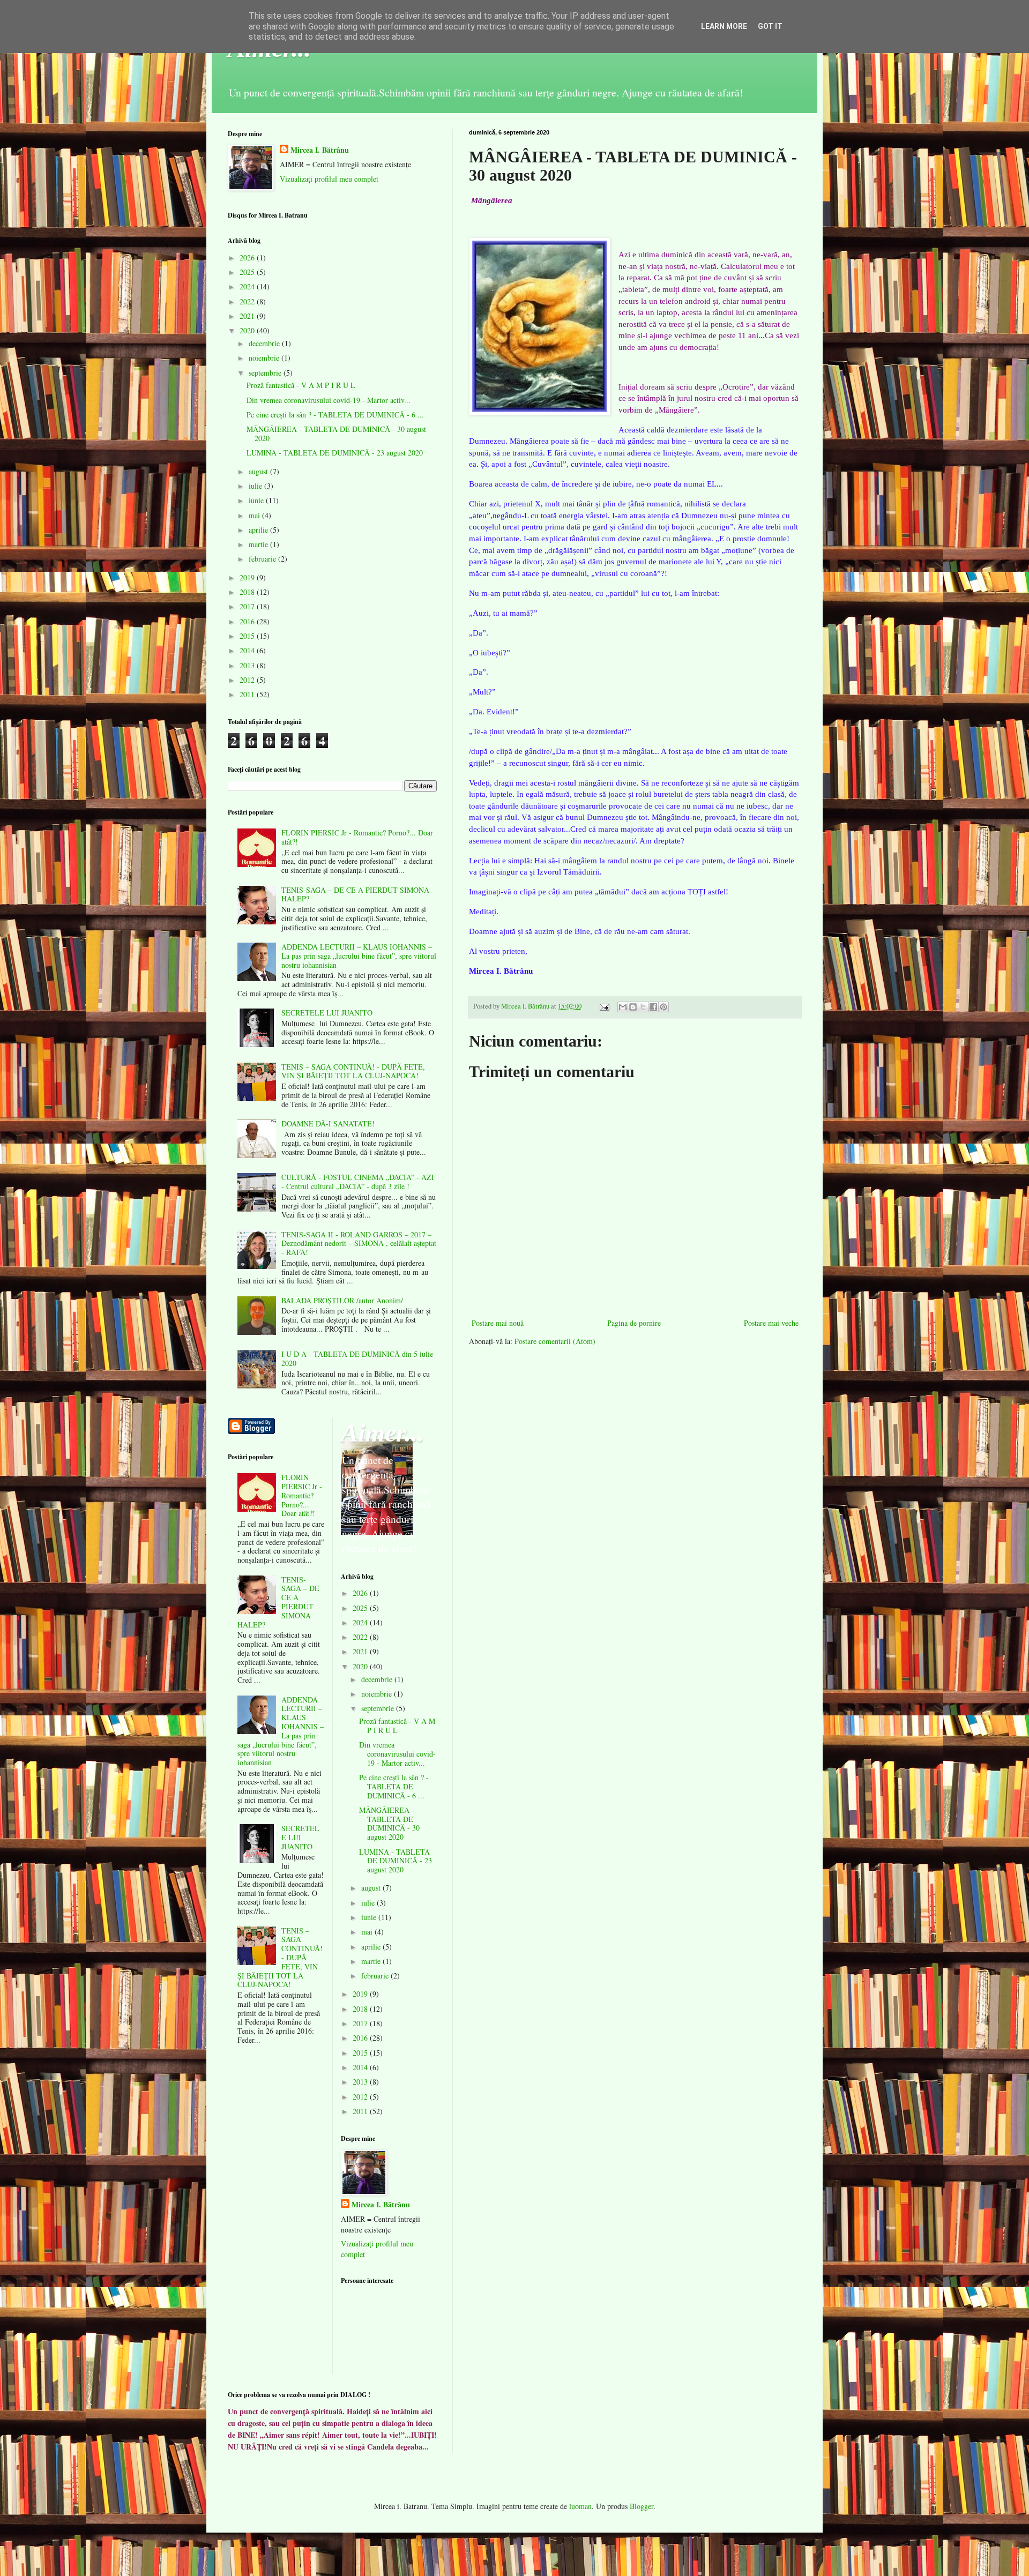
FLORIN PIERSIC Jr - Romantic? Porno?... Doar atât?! (357, 837)
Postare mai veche (771, 1323)
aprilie (259, 530)
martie (259, 544)
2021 (248, 316)
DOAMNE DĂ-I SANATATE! (328, 1123)
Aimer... (382, 1433)
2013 (248, 665)
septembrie (266, 373)
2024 (248, 286)
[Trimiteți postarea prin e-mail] (604, 1006)
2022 (248, 301)
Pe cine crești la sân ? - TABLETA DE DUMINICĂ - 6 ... (335, 415)
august (259, 471)
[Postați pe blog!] (633, 1007)
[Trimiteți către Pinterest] (663, 1007)
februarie (263, 559)
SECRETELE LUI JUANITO (327, 1013)
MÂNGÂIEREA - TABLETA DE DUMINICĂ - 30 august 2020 (336, 434)
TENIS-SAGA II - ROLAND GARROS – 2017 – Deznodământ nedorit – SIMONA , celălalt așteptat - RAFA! (359, 1244)
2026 (248, 257)
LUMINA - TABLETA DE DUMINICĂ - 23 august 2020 (335, 453)
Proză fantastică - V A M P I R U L (301, 385)
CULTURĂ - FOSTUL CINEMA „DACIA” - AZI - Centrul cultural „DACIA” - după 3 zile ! (358, 1182)
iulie (256, 486)
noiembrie (265, 358)
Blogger (642, 2506)
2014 (248, 650)
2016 (248, 621)
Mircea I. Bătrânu (320, 150)
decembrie (265, 343)
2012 (248, 680)
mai (255, 515)
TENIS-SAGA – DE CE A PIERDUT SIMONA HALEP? (355, 894)
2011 (248, 694)
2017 (248, 606)
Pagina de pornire (634, 1323)
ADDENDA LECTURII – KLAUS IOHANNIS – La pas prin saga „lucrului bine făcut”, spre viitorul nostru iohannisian (359, 956)
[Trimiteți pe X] (643, 1007)
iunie (257, 500)
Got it (770, 26)
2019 (248, 577)
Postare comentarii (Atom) (555, 1341)
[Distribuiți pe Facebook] (653, 1007)
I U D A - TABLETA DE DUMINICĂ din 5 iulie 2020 (357, 1358)
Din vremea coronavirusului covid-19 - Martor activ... (329, 400)
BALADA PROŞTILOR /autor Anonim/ (342, 1300)
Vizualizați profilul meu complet (329, 179)
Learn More (724, 26)
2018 (248, 592)
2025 (248, 272)
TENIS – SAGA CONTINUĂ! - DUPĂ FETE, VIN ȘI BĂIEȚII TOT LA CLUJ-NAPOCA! (353, 1071)
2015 (248, 636)
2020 (248, 330)
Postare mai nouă (498, 1323)
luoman (580, 2506)
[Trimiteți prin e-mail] (623, 1007)
